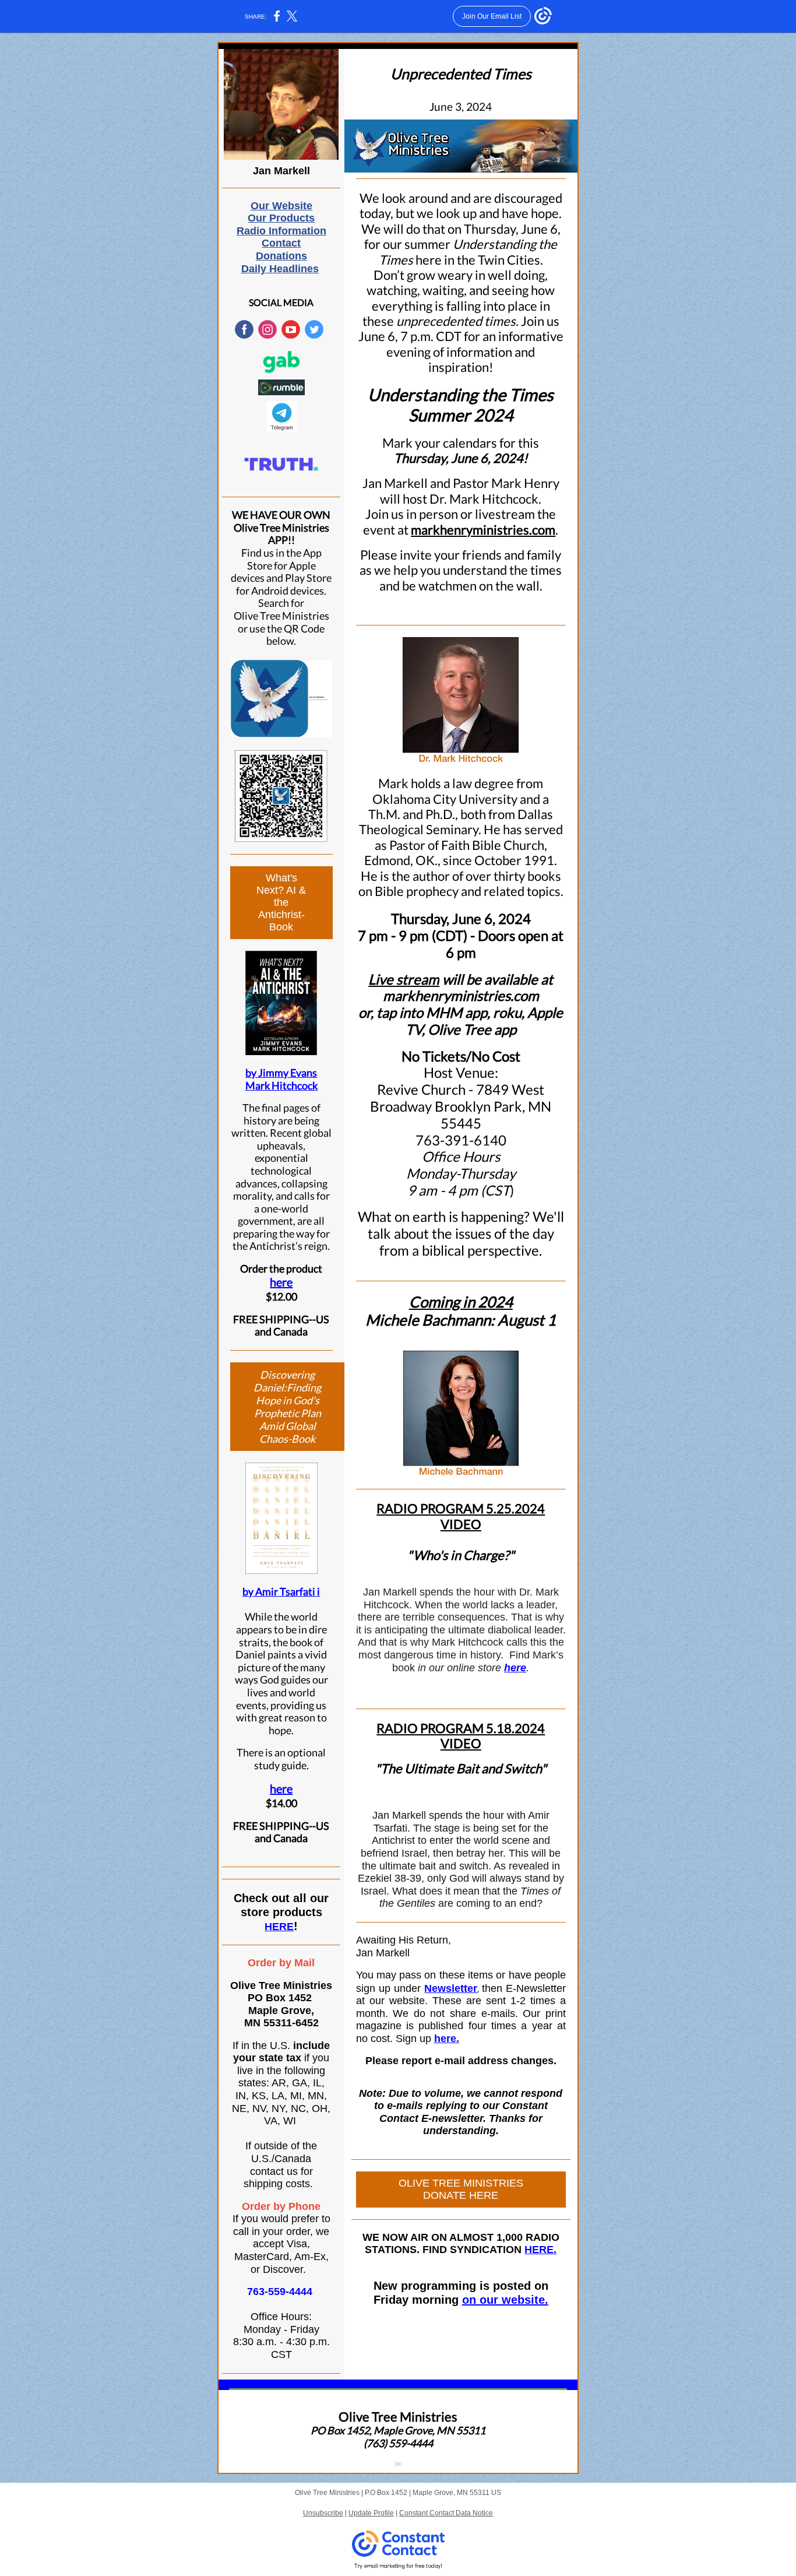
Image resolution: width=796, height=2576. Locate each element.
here (281, 1282)
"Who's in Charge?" (461, 1555)
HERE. (540, 2250)
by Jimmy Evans (281, 1073)
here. (447, 2039)
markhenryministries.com (483, 530)
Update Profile (371, 2513)
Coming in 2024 (461, 1302)
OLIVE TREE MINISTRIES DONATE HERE (461, 2189)
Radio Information (281, 231)
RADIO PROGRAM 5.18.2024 (461, 1728)
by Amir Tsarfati (280, 1591)
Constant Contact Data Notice (446, 2513)
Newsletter (451, 1988)
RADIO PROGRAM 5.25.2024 (461, 1508)
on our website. (505, 2300)
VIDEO (461, 1524)
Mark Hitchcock (281, 1085)
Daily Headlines (280, 269)
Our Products (281, 218)
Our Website (281, 206)
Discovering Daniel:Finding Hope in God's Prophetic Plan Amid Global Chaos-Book (287, 1407)
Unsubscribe (323, 2513)
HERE (279, 1927)
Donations (281, 256)
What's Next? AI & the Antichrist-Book (281, 902)
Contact (281, 243)
